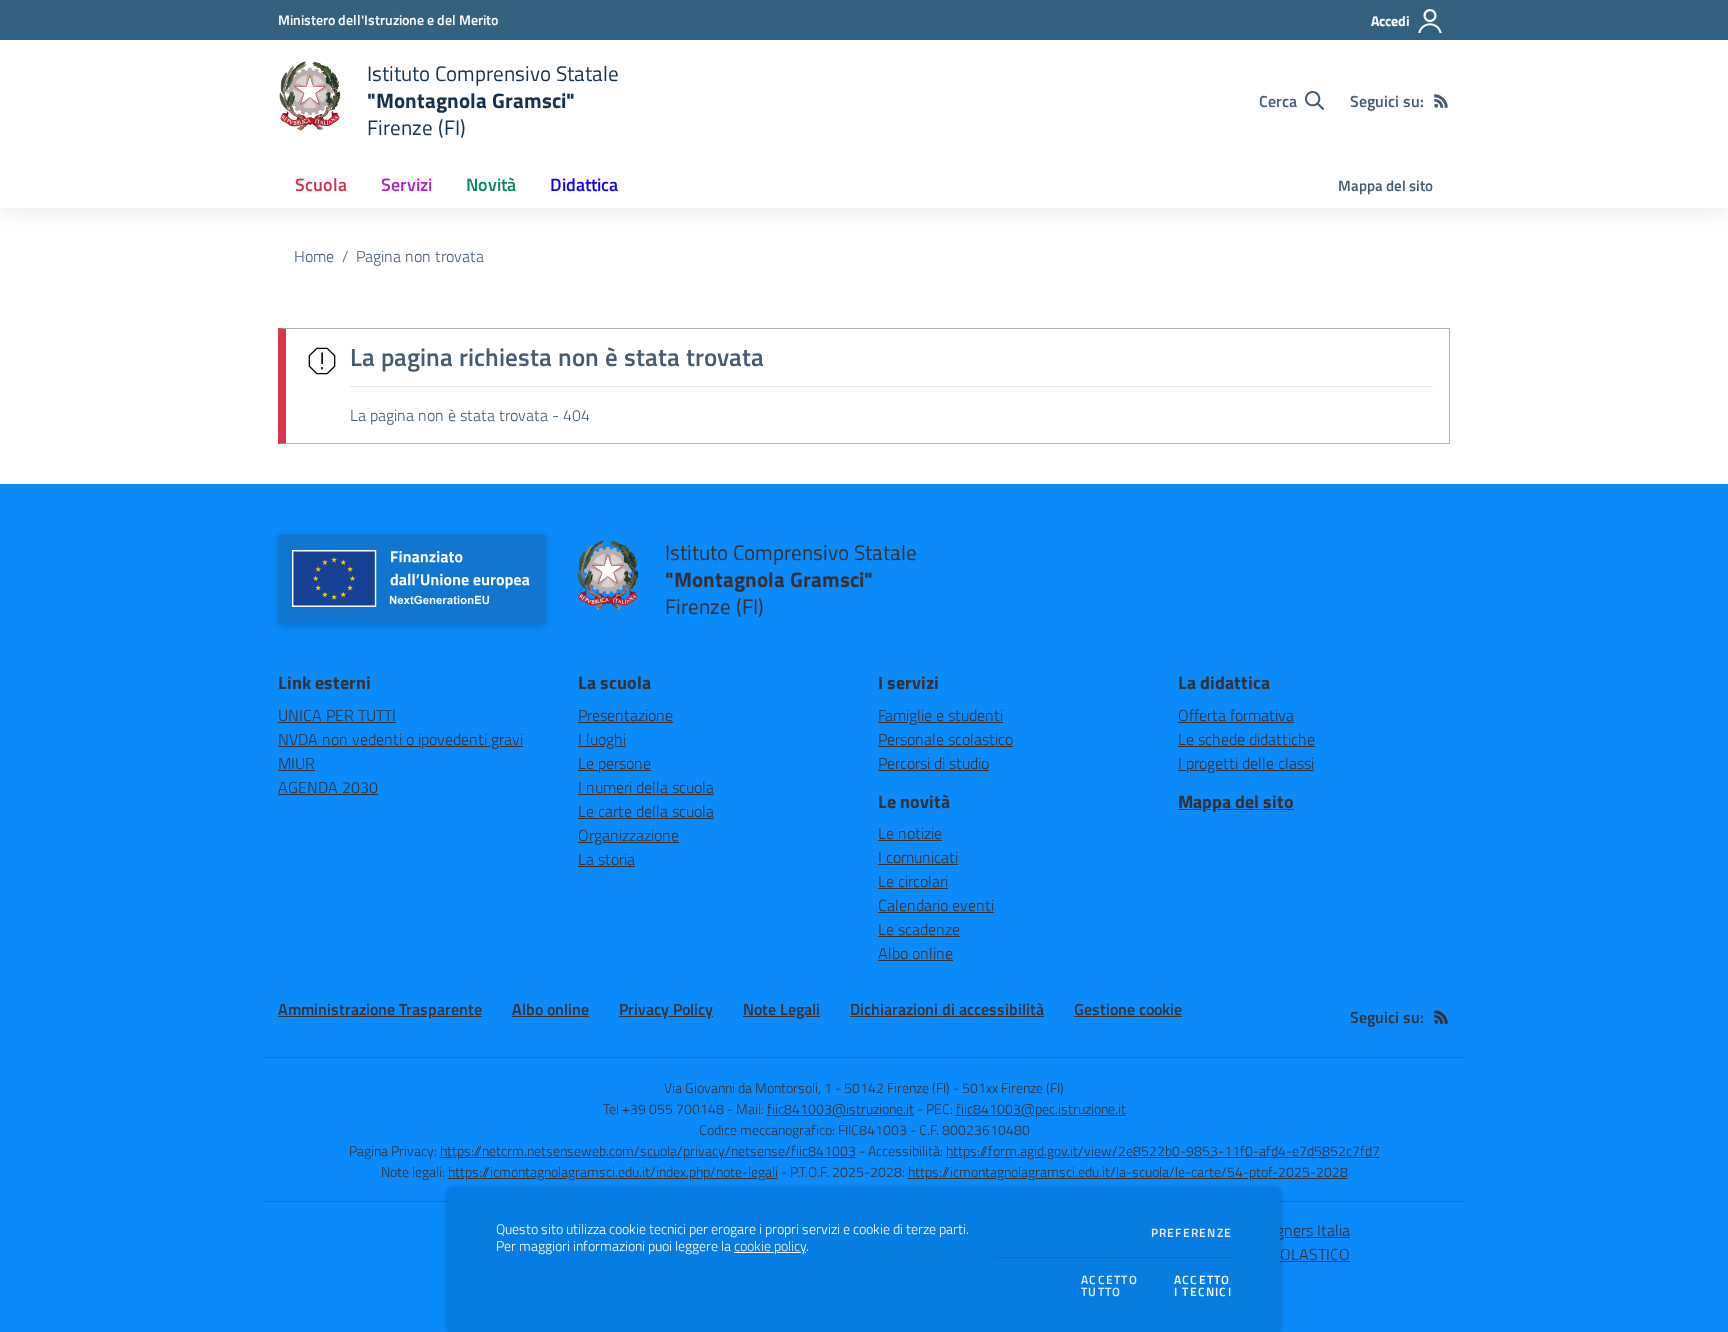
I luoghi (602, 739)
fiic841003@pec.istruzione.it (1041, 1108)
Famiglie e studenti (940, 715)
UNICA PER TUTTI (337, 715)
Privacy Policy (666, 1009)
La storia (606, 859)
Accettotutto (1109, 1286)
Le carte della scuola (646, 811)
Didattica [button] (584, 184)
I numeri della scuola (646, 787)
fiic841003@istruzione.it (840, 1108)
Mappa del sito (1385, 185)
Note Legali (781, 1009)
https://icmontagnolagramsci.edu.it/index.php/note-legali (613, 1171)
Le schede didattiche (1246, 739)
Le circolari (913, 881)
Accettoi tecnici (1203, 1286)
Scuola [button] (321, 184)
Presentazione (625, 715)
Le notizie (910, 833)
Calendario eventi (936, 905)
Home (314, 256)
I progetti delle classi (1246, 763)
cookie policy (770, 1246)
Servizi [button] (406, 184)
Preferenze (1191, 1233)
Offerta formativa (1236, 715)
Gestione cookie (1128, 1009)
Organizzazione (628, 835)
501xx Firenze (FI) (1013, 1087)
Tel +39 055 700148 (663, 1108)
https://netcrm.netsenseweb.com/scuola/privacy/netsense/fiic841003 (648, 1150)
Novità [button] (491, 184)
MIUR (296, 763)
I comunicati (918, 857)
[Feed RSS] (1441, 101)
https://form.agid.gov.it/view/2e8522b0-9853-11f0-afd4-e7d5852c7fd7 (1163, 1150)
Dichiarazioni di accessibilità (947, 1009)
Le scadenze (919, 929)
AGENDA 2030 (328, 787)
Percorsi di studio (933, 763)
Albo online (915, 953)
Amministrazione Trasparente (380, 1009)
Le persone (614, 763)
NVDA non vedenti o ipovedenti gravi (400, 739)
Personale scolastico (945, 739)
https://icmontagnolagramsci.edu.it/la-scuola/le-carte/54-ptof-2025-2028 (1128, 1171)
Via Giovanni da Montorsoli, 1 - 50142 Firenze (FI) (807, 1087)
